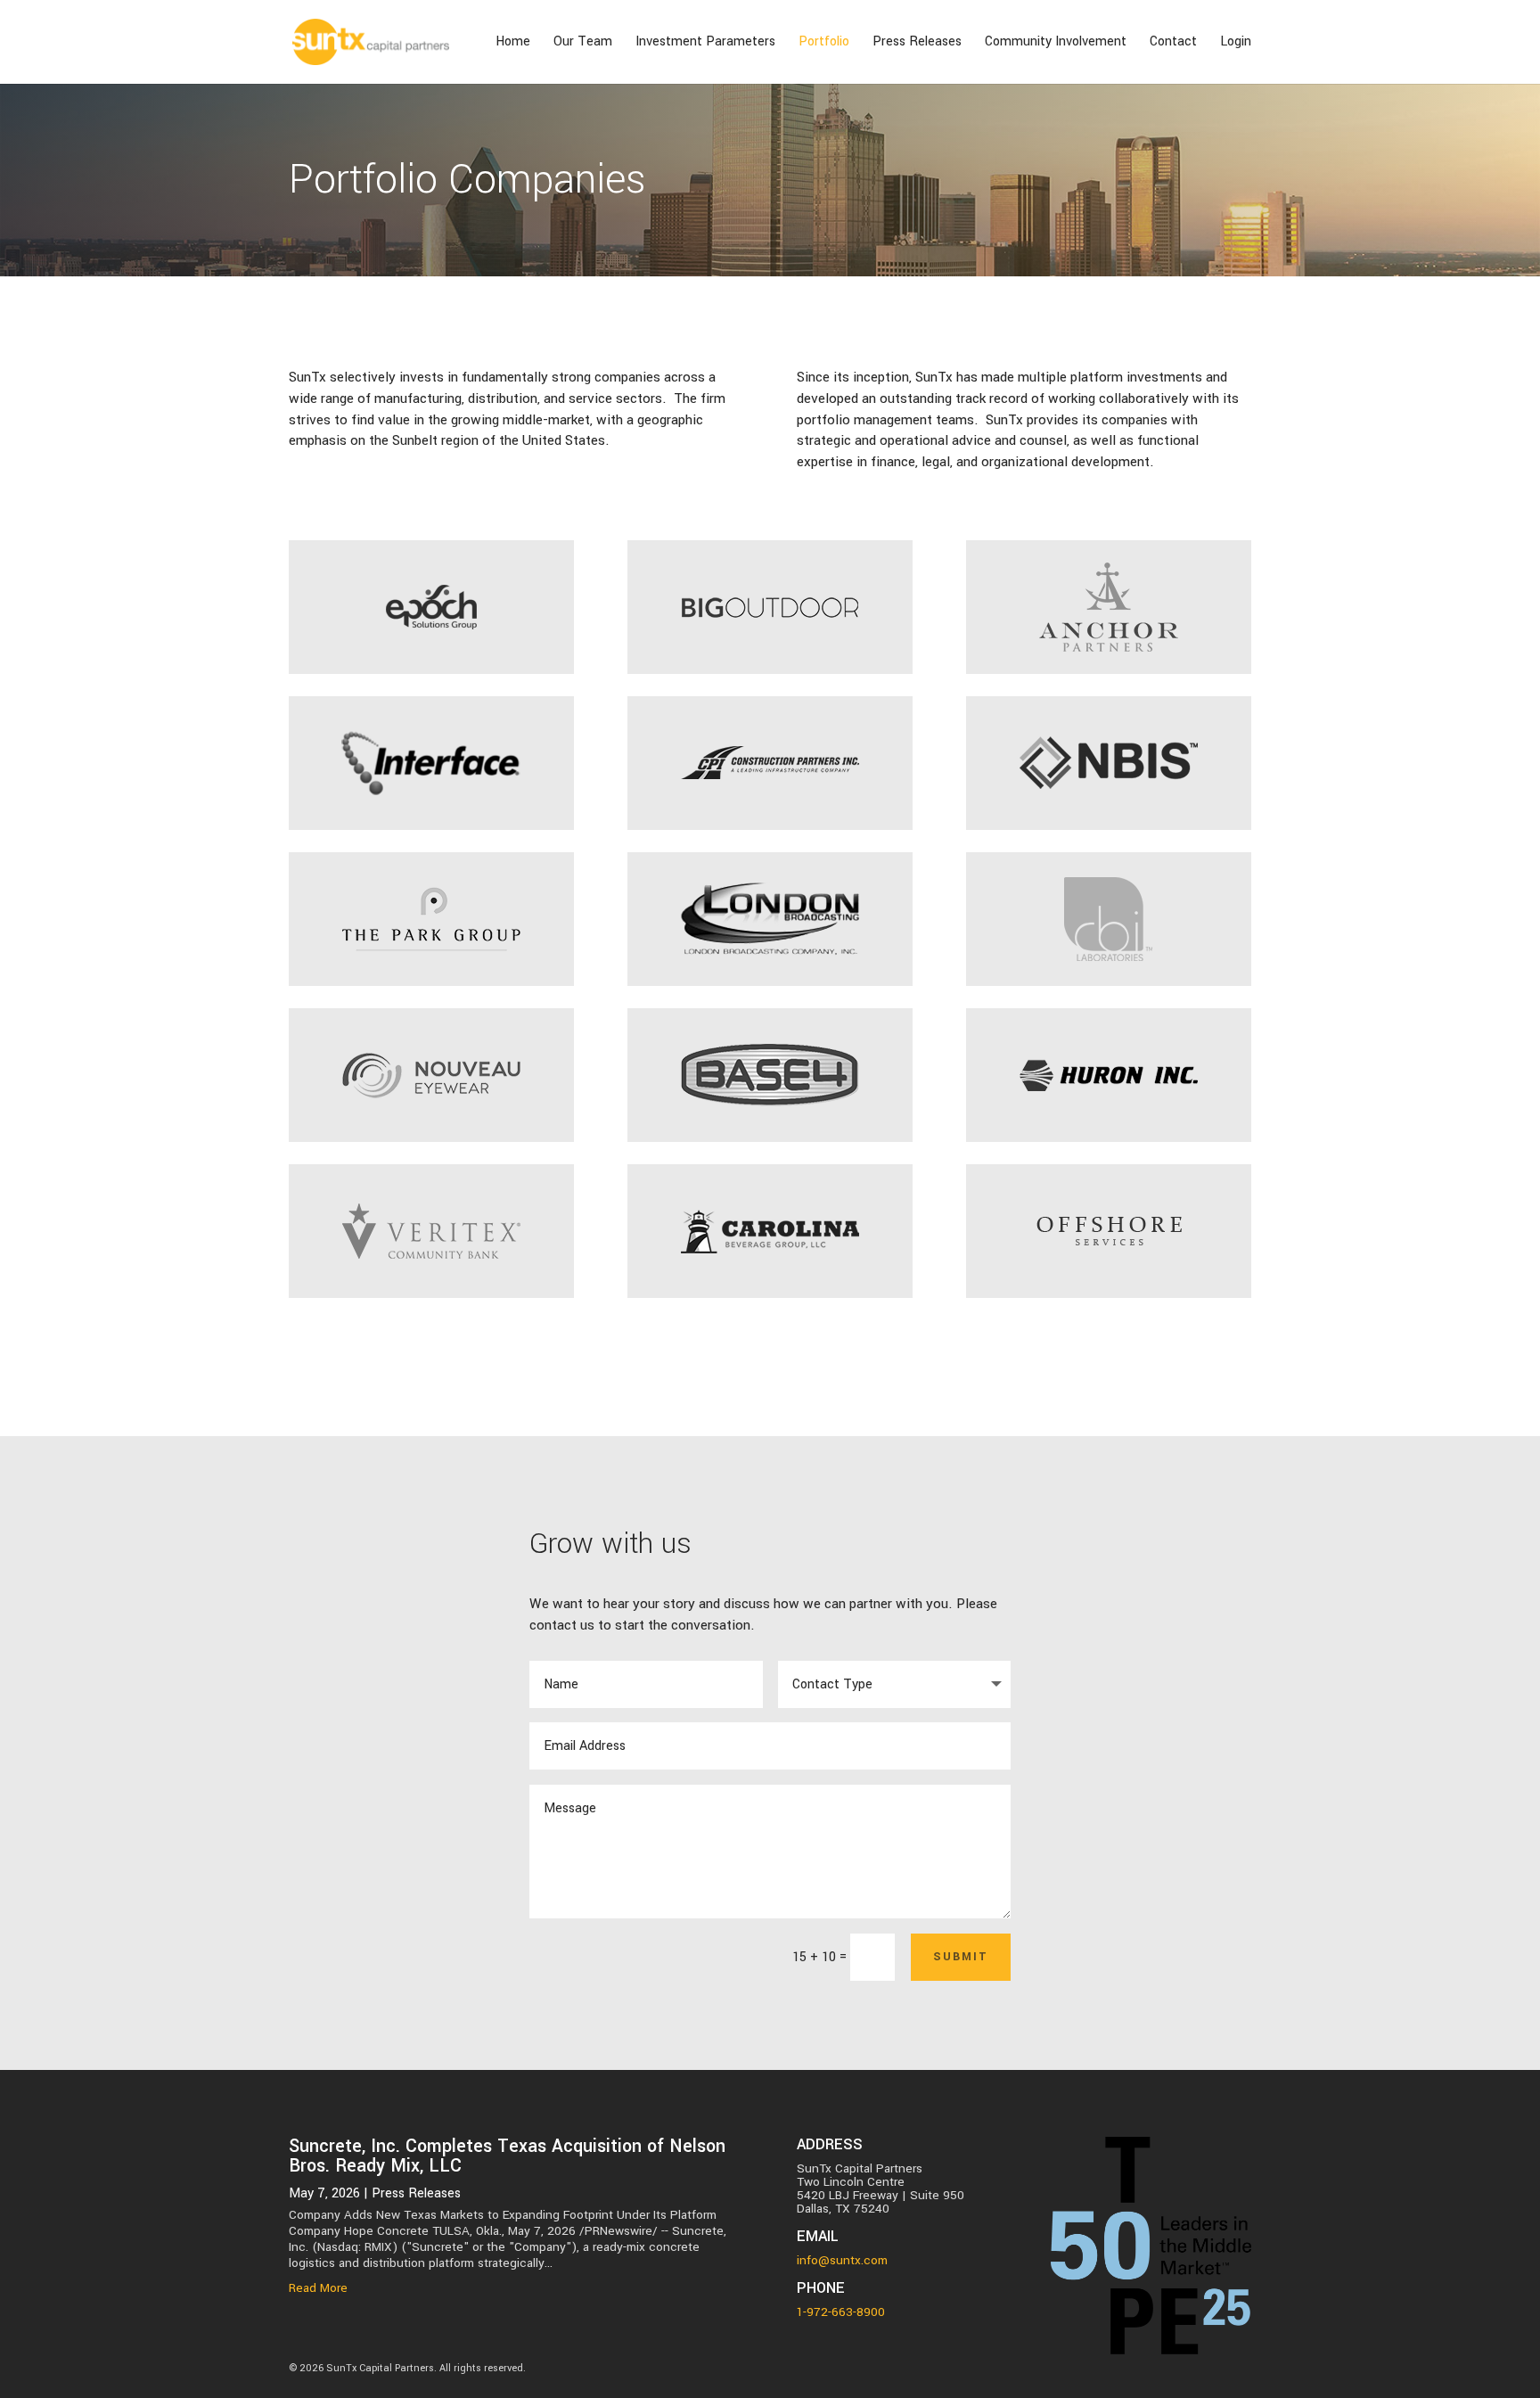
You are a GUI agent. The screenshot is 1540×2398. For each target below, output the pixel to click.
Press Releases (917, 43)
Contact (1173, 43)
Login (1236, 43)
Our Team (583, 43)
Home (513, 43)
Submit (961, 1957)
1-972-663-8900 (841, 2312)
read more (318, 2288)
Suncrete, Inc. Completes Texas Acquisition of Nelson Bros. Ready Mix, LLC (507, 2156)
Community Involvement (1056, 43)
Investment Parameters (705, 43)
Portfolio (824, 43)
